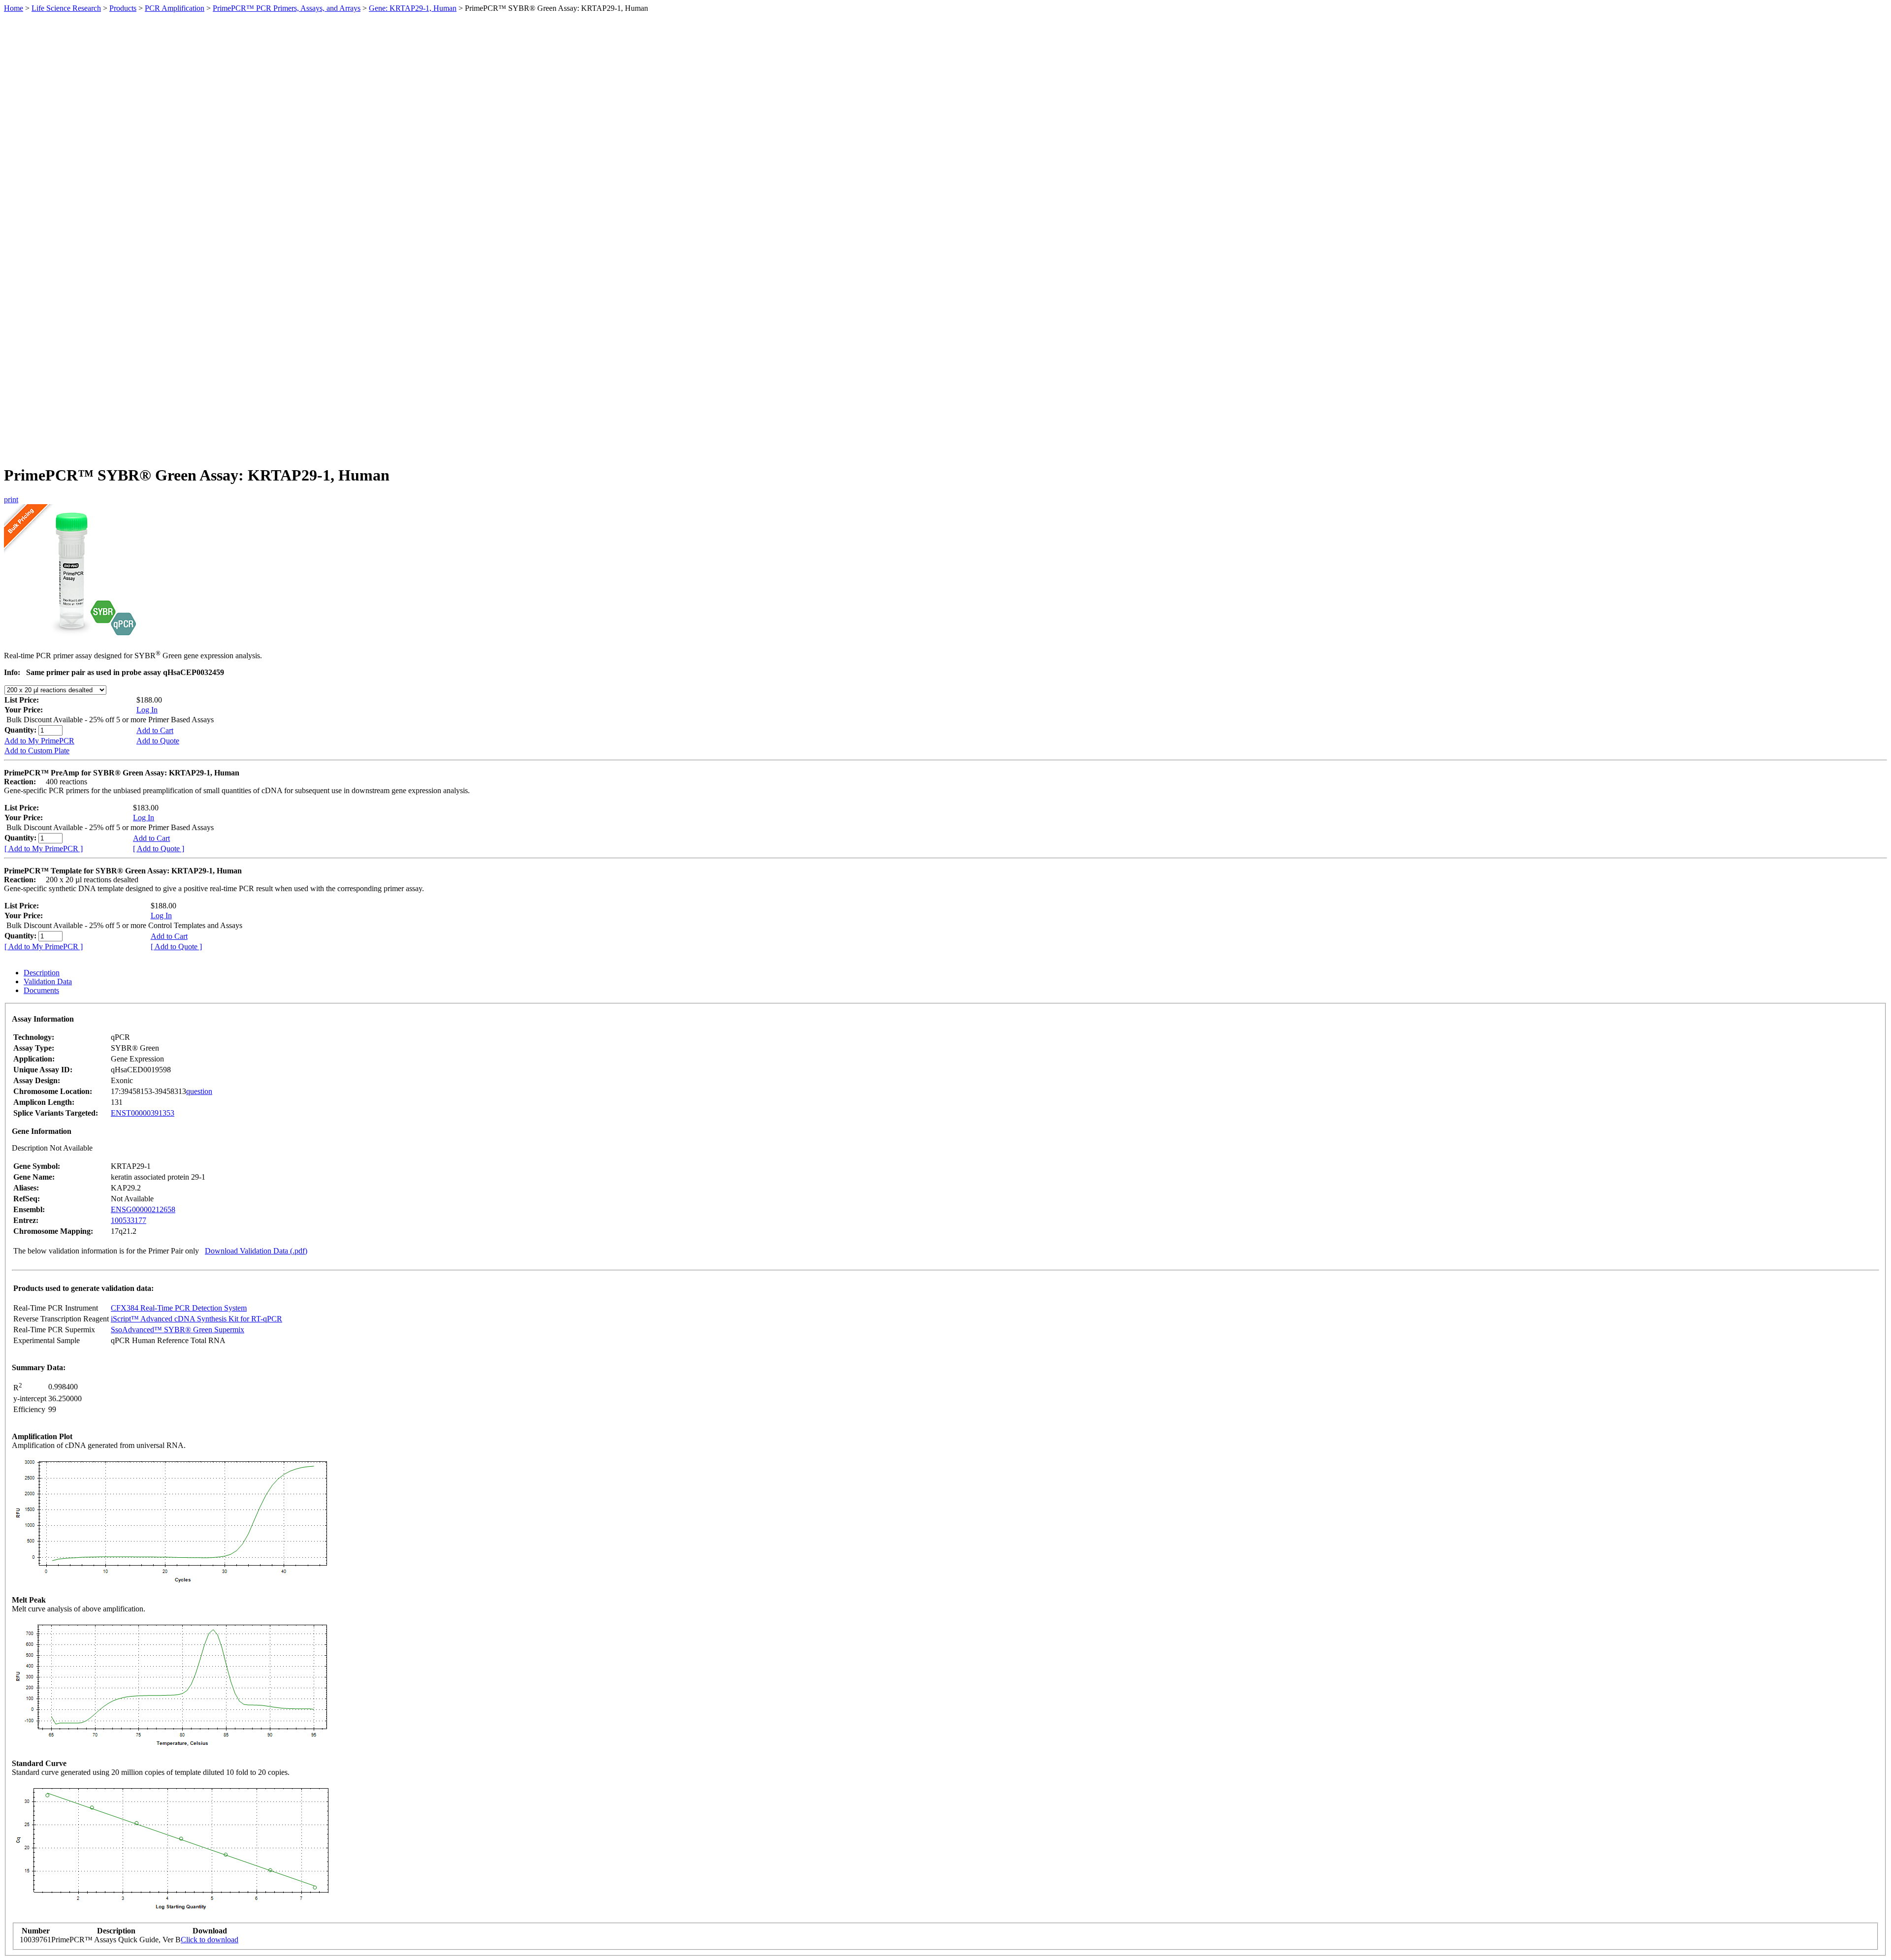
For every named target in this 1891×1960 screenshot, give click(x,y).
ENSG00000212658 (143, 1209)
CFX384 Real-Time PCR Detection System (179, 1308)
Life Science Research (66, 8)
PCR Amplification (175, 8)
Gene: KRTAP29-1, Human (413, 8)
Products (123, 8)
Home (14, 8)
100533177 (129, 1220)
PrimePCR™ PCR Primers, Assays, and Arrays (287, 8)
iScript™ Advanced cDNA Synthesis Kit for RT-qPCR (196, 1319)
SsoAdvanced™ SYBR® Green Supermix (178, 1330)
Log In (147, 710)
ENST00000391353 (143, 1113)
